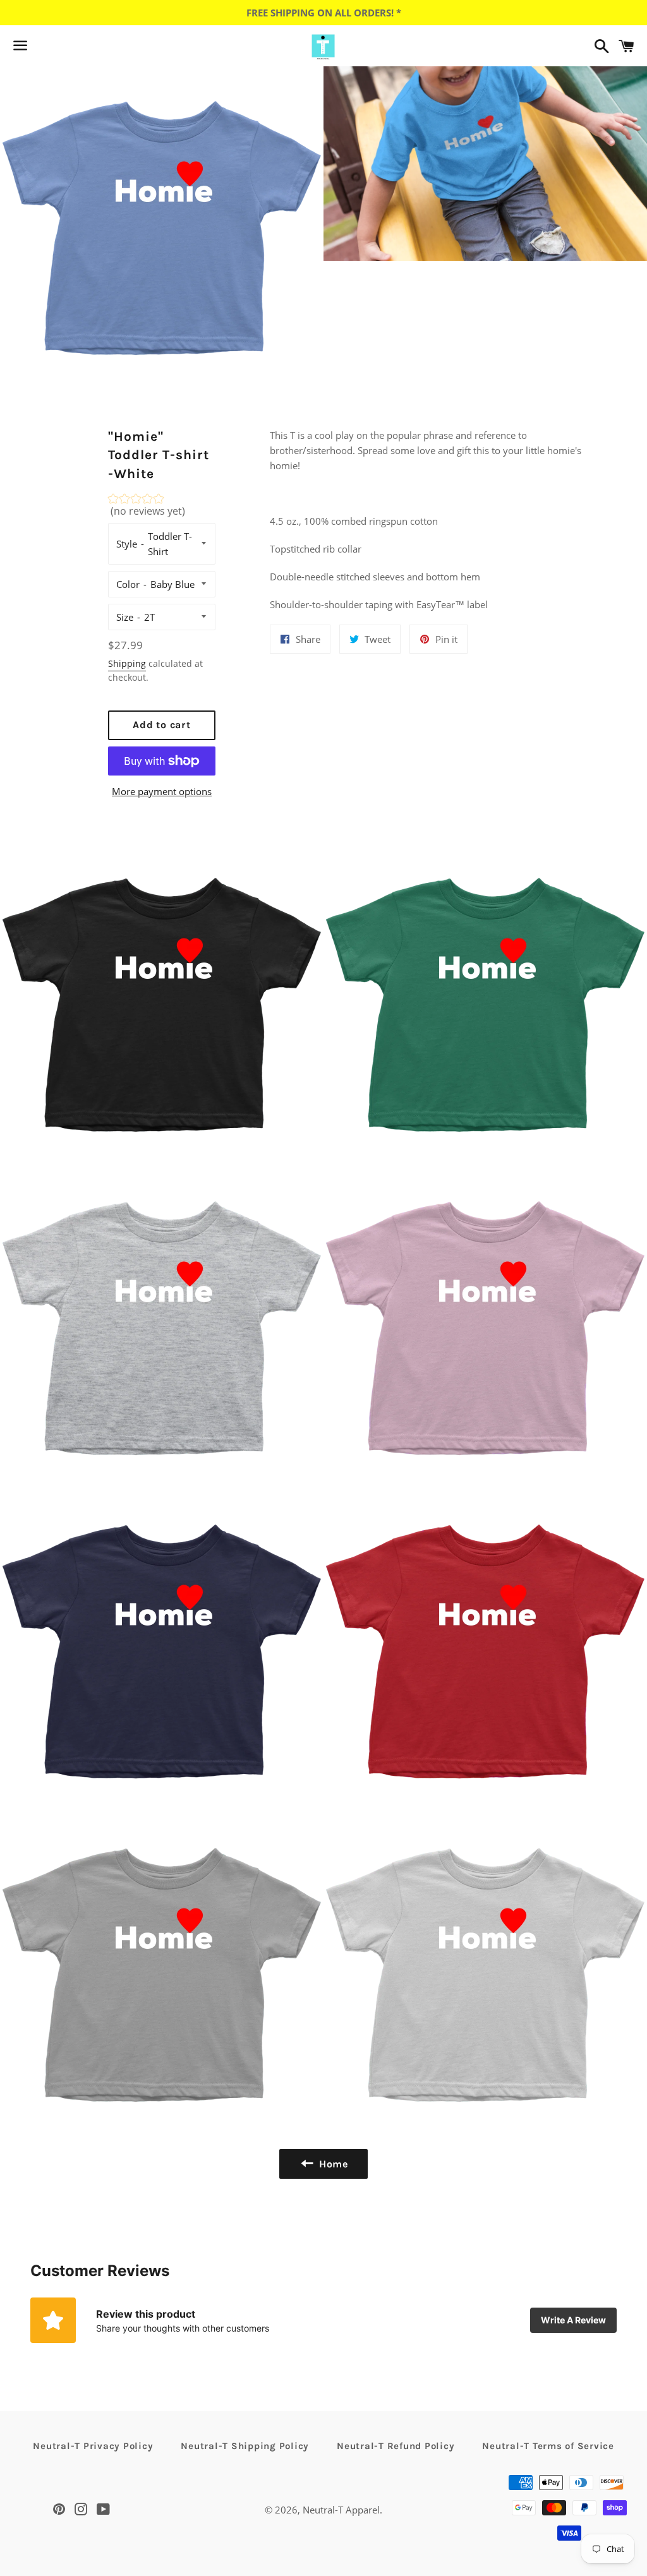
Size (125, 617)
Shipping (127, 663)
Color (128, 584)
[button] (162, 508)
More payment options (162, 791)
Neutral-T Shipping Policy (245, 2446)
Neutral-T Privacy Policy (93, 2446)
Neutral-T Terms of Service (548, 2446)
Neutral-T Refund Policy (396, 2446)
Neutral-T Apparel (341, 2510)
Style (127, 544)
